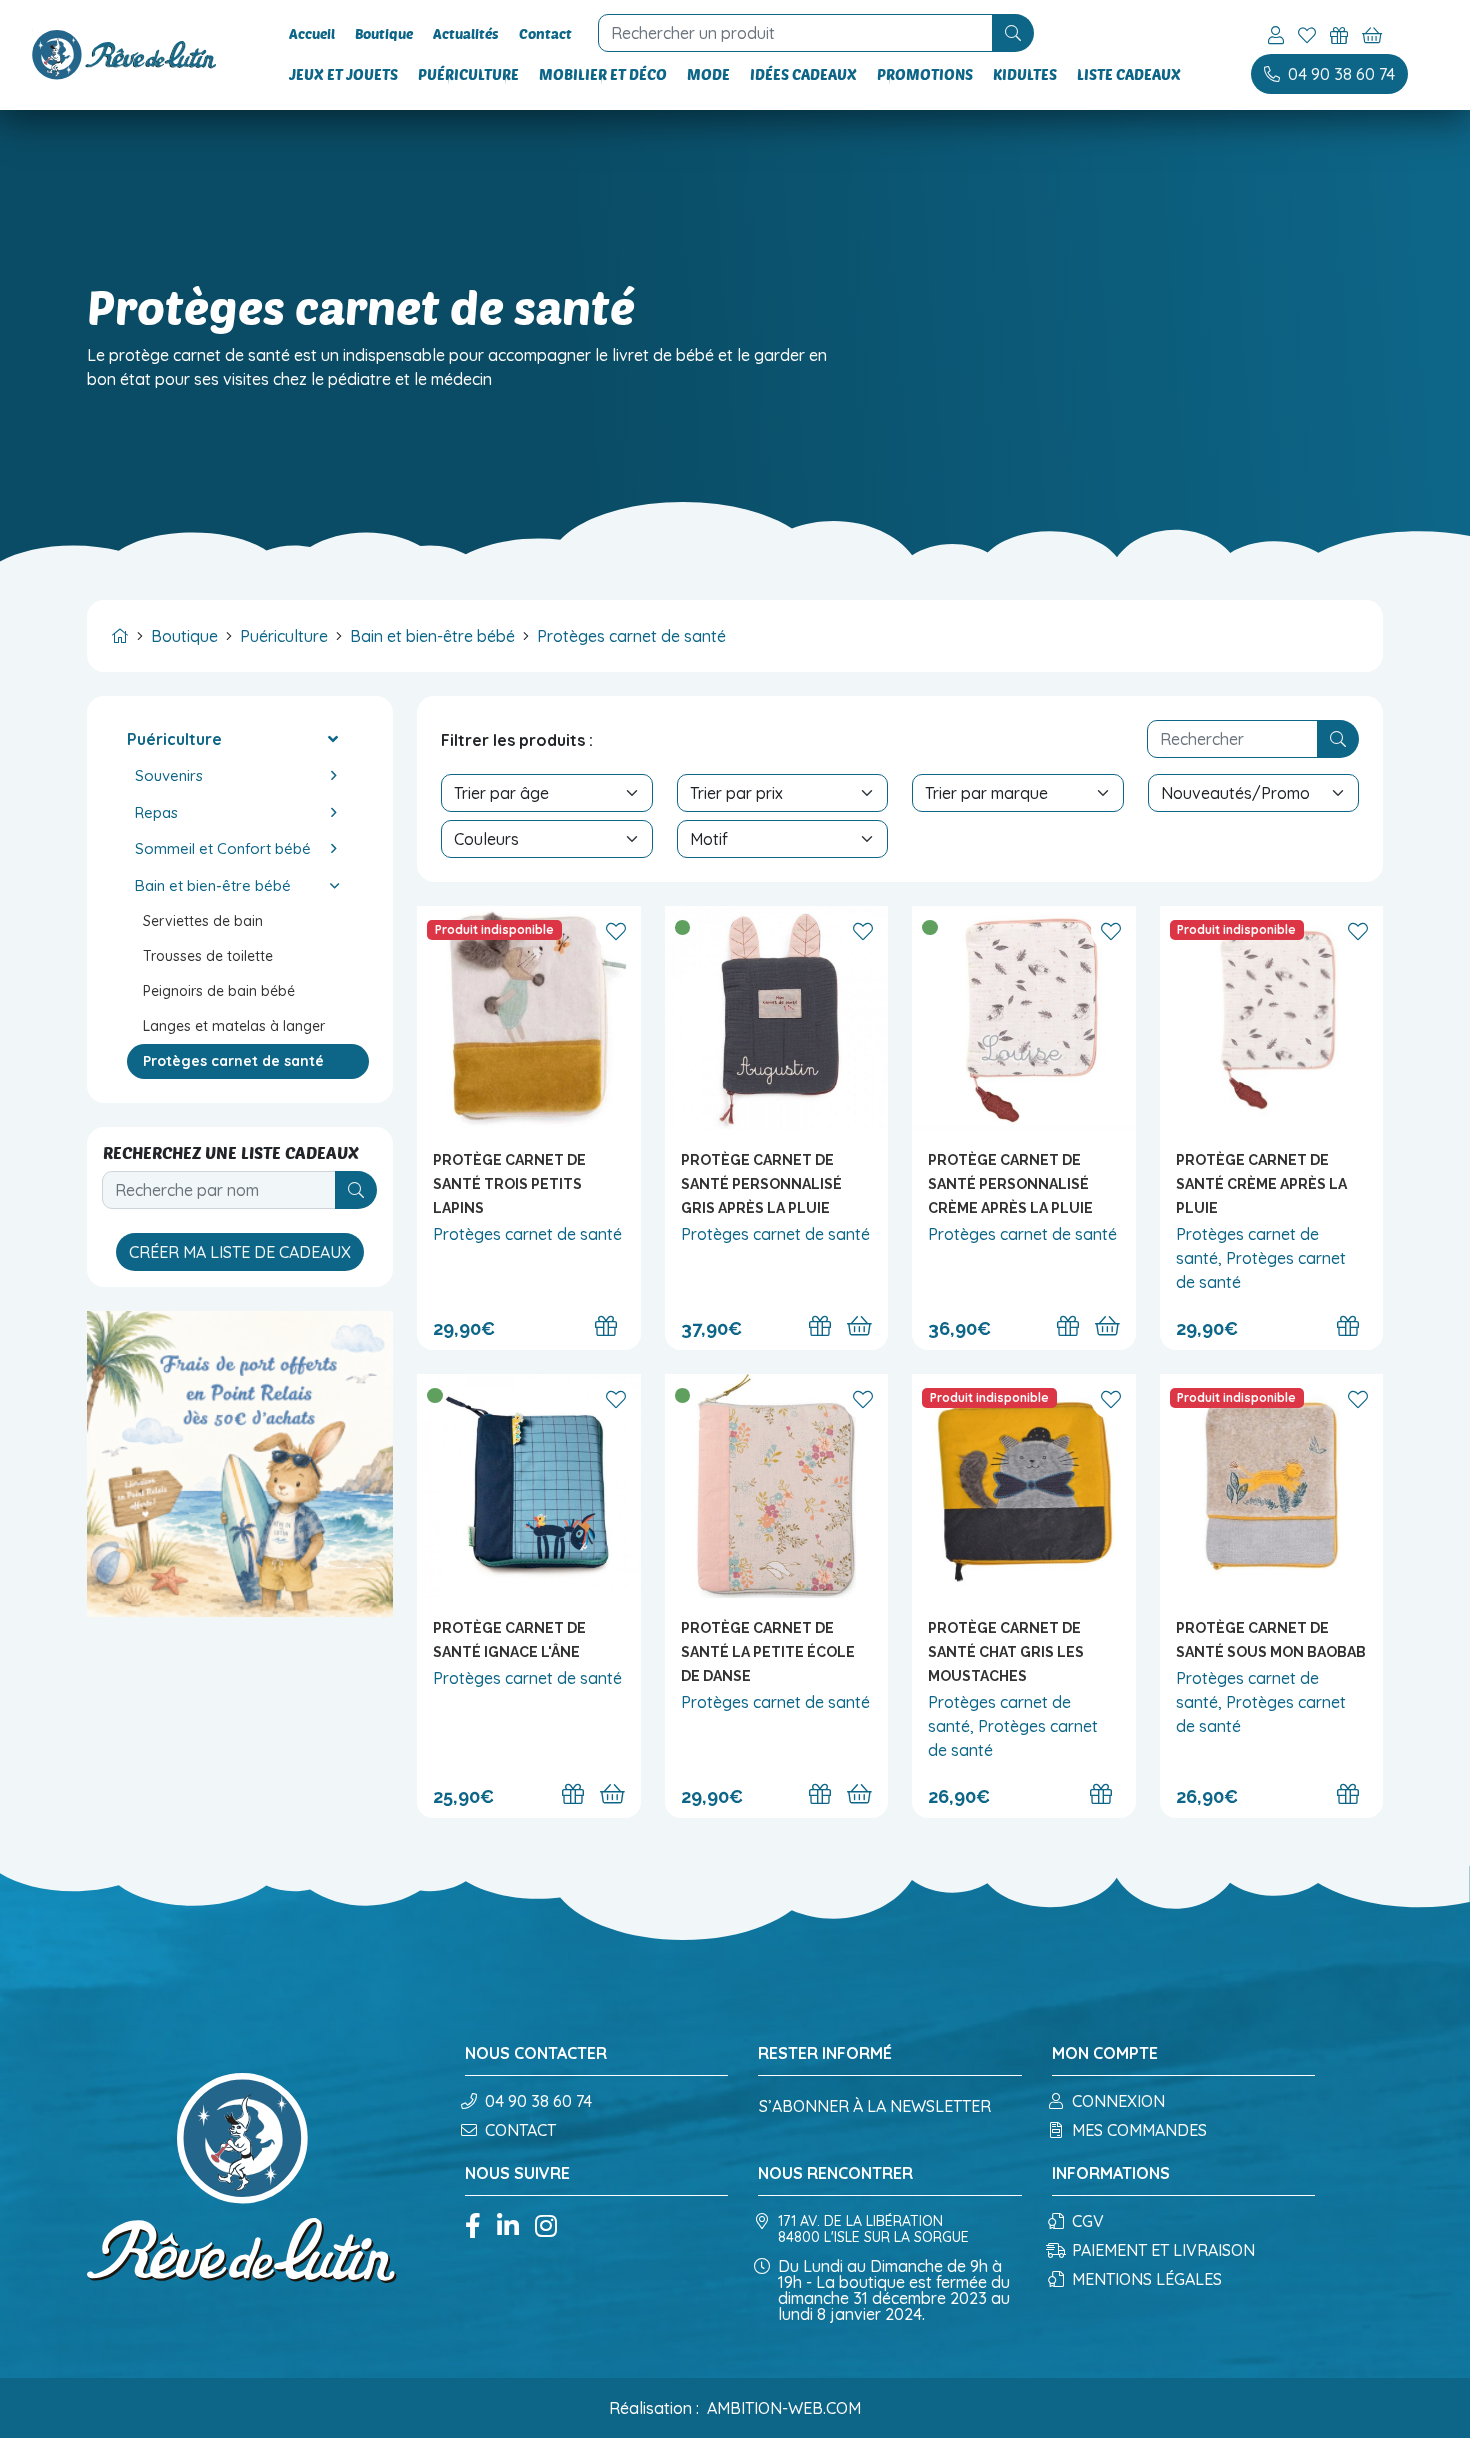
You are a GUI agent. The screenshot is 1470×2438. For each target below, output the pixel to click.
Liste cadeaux (1129, 74)
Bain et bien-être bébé (432, 636)
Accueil (312, 33)
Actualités (466, 33)
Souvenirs (169, 775)
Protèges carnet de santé (631, 636)
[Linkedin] (508, 2227)
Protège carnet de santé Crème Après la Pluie (1261, 1184)
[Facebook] (473, 2227)
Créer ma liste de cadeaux (240, 1252)
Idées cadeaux (803, 74)
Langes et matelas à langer (234, 1026)
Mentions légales (1147, 2279)
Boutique (384, 33)
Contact (545, 33)
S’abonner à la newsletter (875, 2106)
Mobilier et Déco (603, 74)
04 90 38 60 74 (538, 2101)
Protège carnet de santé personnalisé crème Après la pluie (1010, 1184)
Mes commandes (1139, 2130)
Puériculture (468, 74)
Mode (708, 74)
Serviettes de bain (203, 921)
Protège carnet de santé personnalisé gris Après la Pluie (761, 1184)
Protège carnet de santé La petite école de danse (768, 1652)
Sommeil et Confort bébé (223, 848)
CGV (1088, 2221)
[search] (1013, 33)
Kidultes (1025, 74)
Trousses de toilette (208, 956)
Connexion (1118, 2101)
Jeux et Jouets (343, 74)
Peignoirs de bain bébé (219, 991)
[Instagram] (546, 2227)
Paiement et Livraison (1163, 2250)
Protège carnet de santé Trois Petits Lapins (509, 1184)
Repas (156, 812)
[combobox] (798, 33)
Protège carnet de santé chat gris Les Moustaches (1006, 1652)
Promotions (925, 74)
